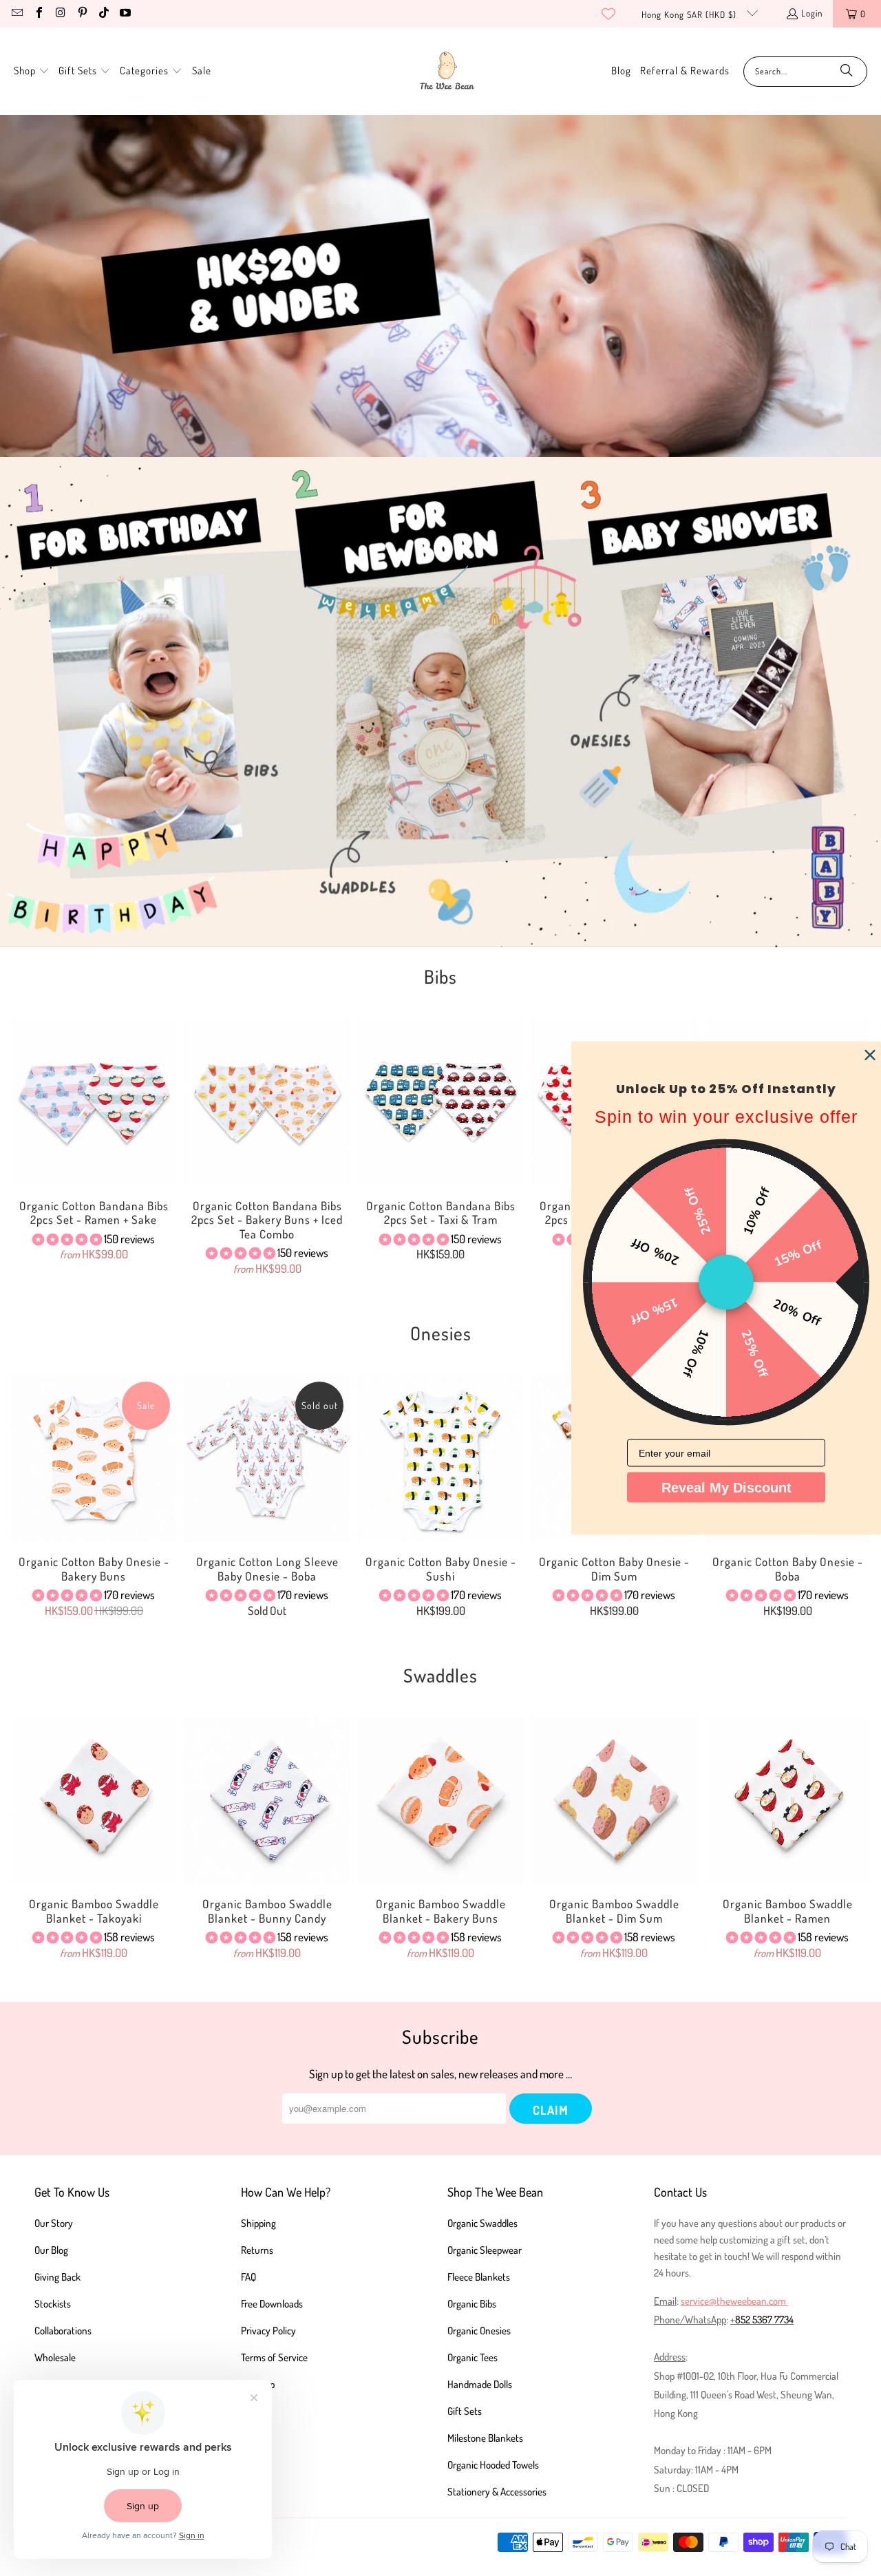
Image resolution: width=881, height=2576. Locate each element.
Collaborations (63, 2331)
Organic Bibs (472, 2304)
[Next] (853, 1845)
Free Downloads (272, 2304)
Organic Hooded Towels (493, 2465)
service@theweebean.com (733, 2301)
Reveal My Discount (726, 1488)
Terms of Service (274, 2357)
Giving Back (57, 2277)
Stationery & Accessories (497, 2492)
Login (812, 13)
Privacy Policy (268, 2331)
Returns (257, 2250)
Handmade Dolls (480, 2384)
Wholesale (55, 2357)
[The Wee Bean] (447, 71)
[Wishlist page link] (608, 14)
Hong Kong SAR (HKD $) (690, 14)
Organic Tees (473, 2357)
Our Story (54, 2223)
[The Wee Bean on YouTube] (125, 14)
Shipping (258, 2223)
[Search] (847, 72)
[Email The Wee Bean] (17, 14)
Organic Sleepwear (485, 2250)
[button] (32, 71)
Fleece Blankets (479, 2277)
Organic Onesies (479, 2331)
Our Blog (51, 2250)
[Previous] (28, 1147)
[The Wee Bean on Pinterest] (81, 14)
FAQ (248, 2277)
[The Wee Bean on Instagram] (60, 14)
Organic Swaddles (482, 2223)
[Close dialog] (870, 1055)
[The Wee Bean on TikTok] (103, 14)
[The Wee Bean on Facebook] (38, 14)
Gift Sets (465, 2411)
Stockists (53, 2304)
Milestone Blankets (485, 2438)
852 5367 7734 (764, 2320)
